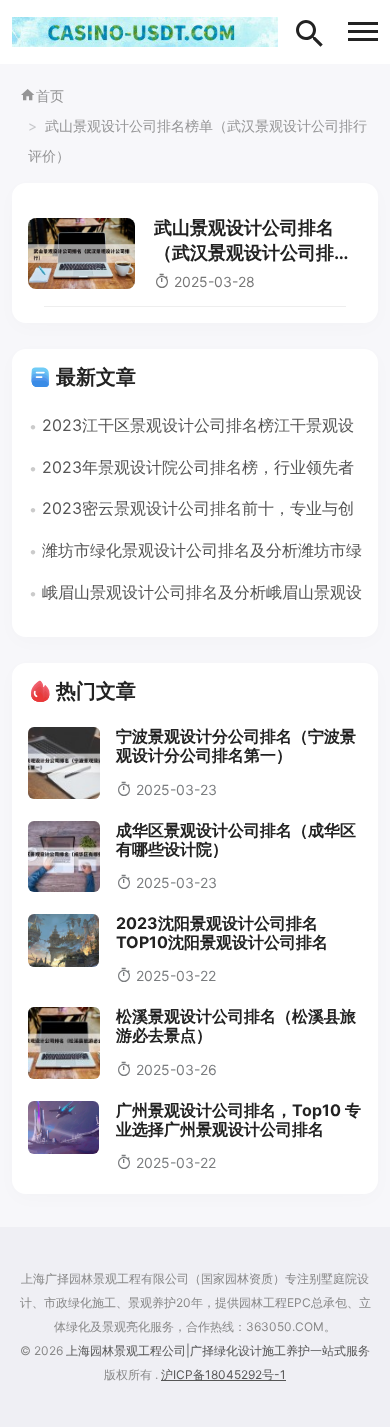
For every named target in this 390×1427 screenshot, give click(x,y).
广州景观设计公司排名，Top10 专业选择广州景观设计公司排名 (238, 1119)
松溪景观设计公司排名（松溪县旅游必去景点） (236, 1025)
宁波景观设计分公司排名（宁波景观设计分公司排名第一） (236, 745)
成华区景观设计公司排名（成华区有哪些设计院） (236, 839)
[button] (363, 31)
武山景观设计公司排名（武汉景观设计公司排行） (244, 252)
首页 (50, 95)
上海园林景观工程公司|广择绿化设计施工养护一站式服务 (218, 1350)
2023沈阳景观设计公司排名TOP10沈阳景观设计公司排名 (222, 932)
